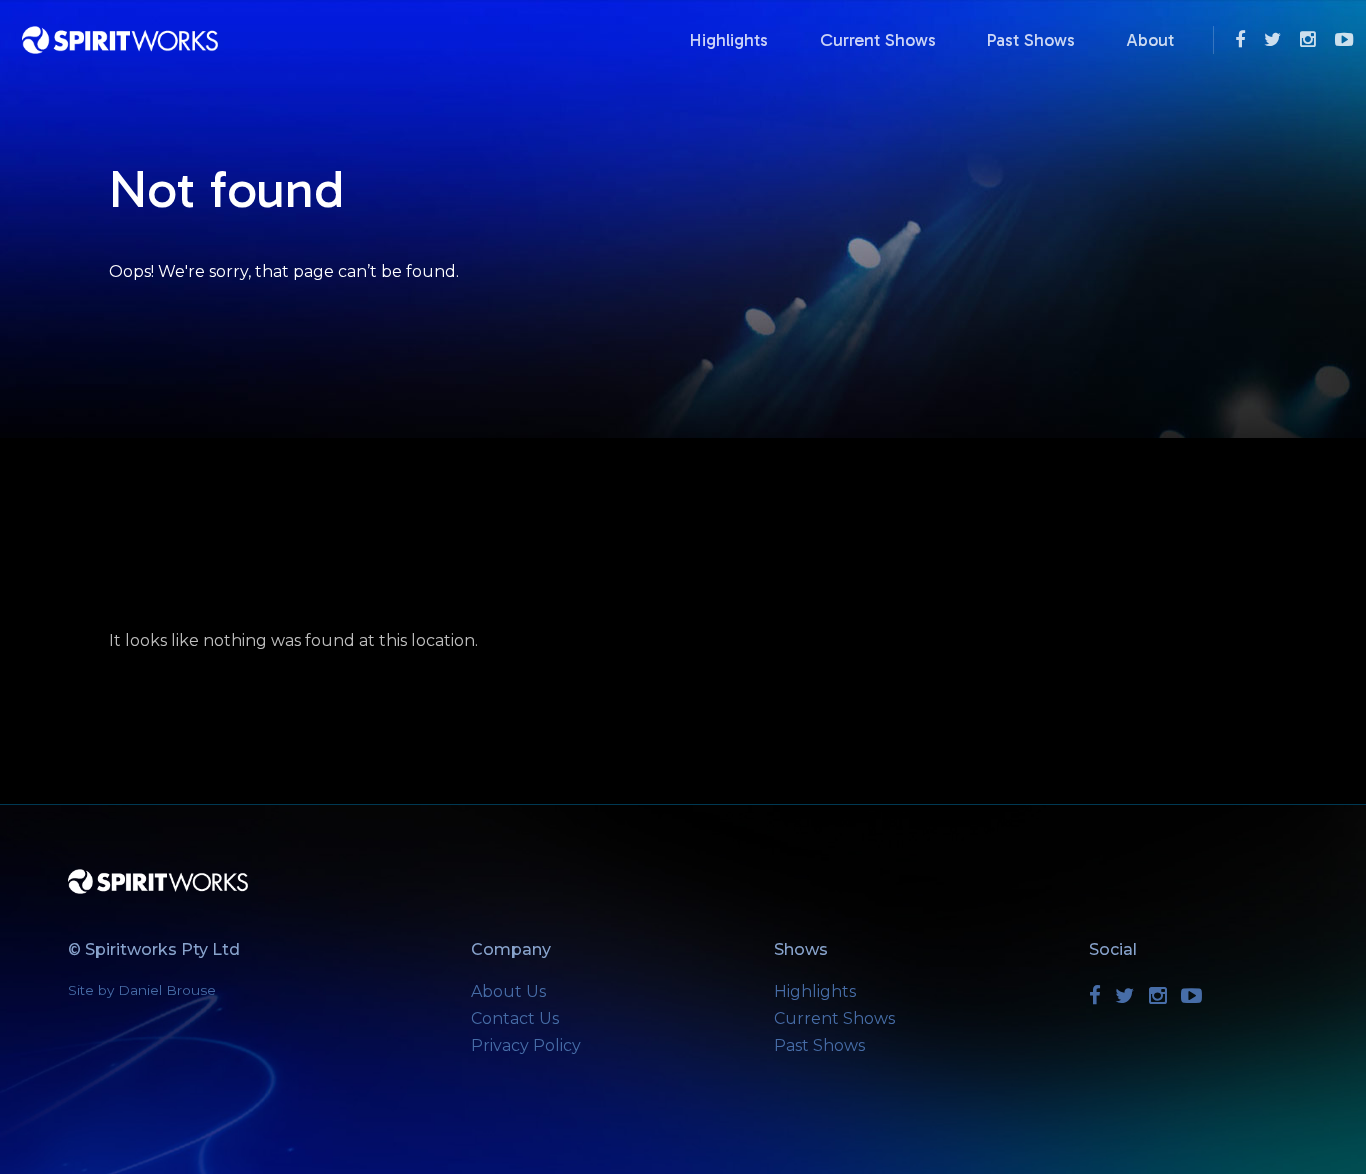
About (1150, 40)
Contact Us (515, 1018)
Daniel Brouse (167, 990)
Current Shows (878, 40)
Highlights (729, 40)
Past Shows (1031, 40)
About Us (508, 991)
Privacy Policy (526, 1045)
